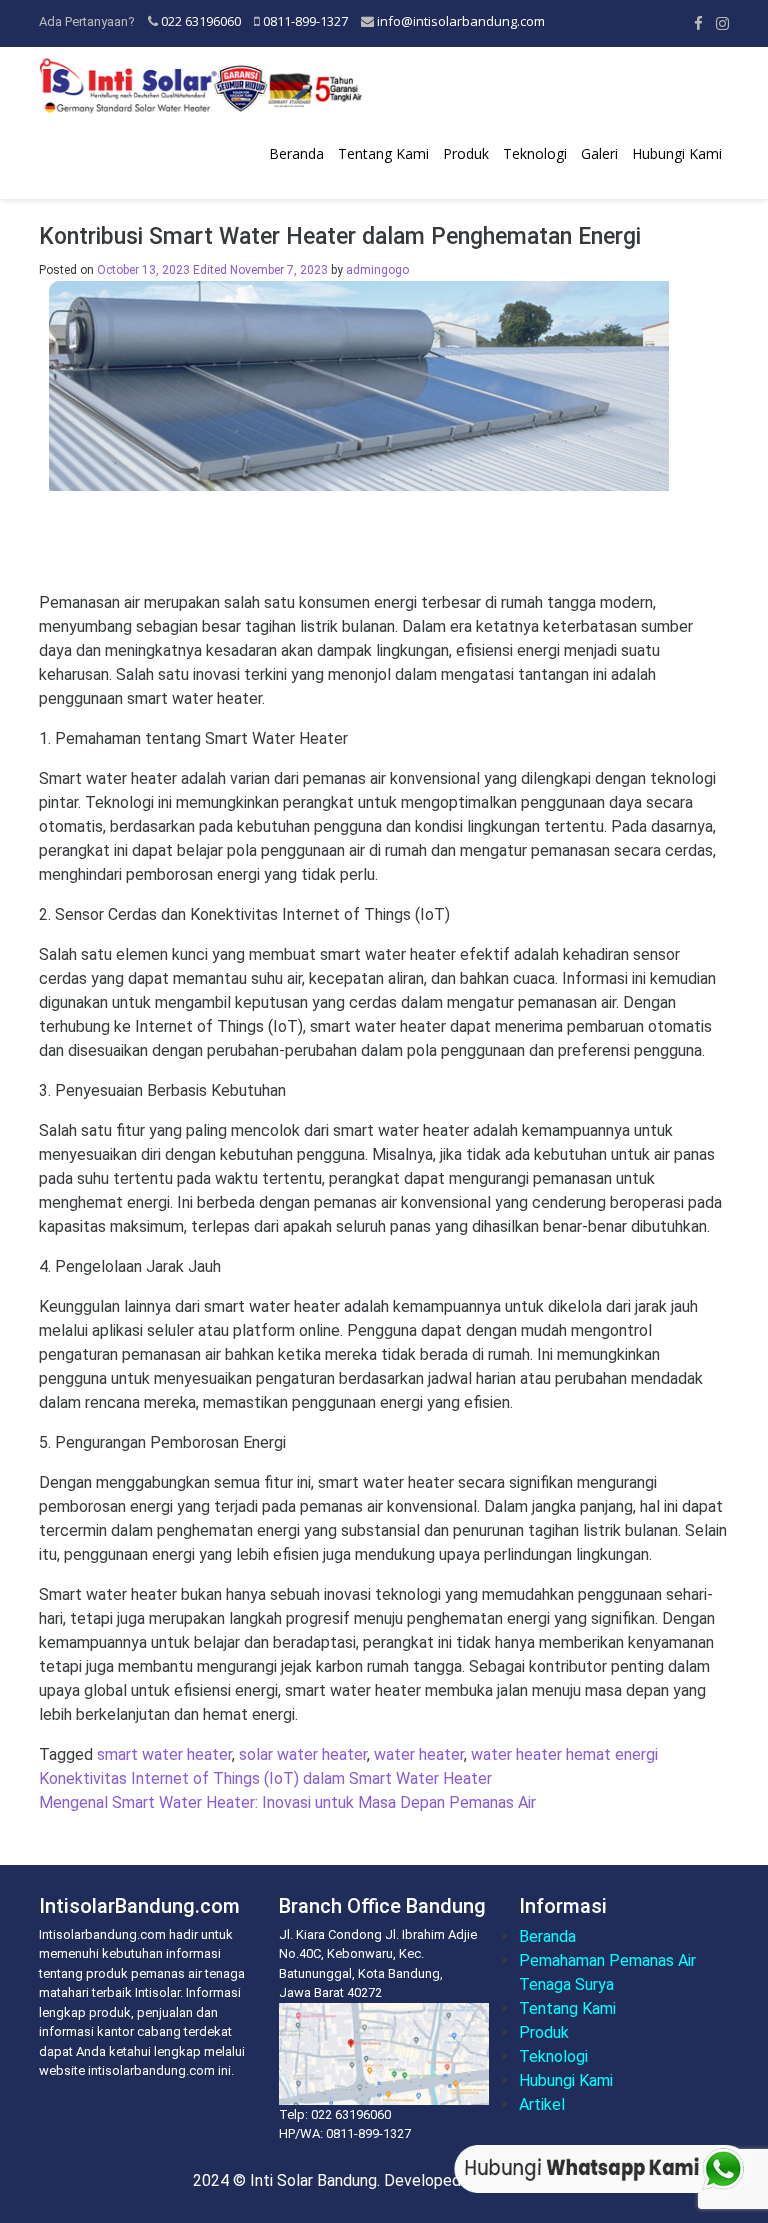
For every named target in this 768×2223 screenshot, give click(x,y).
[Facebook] (698, 23)
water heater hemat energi (564, 1754)
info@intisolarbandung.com (461, 21)
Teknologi (535, 153)
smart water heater (164, 1754)
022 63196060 (201, 21)
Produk (466, 153)
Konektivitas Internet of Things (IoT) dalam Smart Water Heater (265, 1778)
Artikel (542, 2104)
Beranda (296, 153)
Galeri (599, 153)
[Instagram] (722, 23)
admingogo (377, 270)
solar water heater (303, 1754)
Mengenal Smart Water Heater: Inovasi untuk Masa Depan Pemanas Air (287, 1802)
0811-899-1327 (305, 21)
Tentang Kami (383, 153)
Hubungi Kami (677, 153)
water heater (419, 1754)
